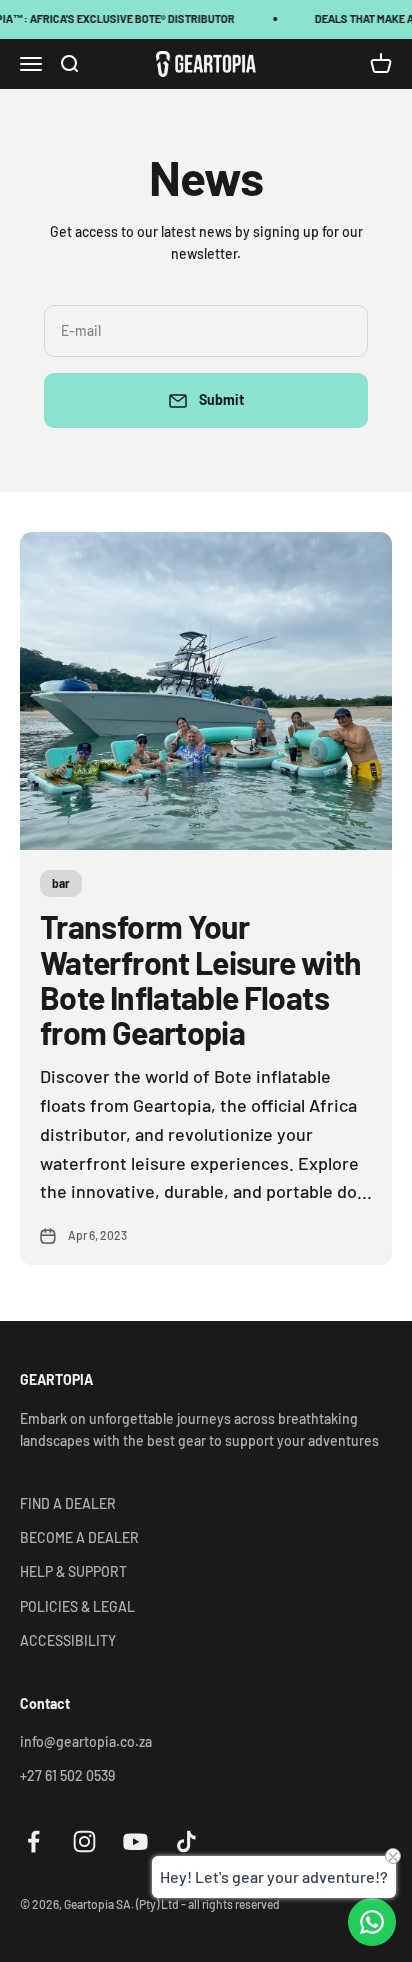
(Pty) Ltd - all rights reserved (208, 1904)
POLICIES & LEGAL (77, 1606)
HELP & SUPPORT (73, 1571)
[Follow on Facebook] (33, 1841)
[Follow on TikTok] (186, 1841)
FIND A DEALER (68, 1503)
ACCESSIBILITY (68, 1640)
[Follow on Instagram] (84, 1841)
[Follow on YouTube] (135, 1841)
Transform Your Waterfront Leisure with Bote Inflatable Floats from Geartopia (200, 979)
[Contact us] (372, 1922)
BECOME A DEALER (79, 1537)
